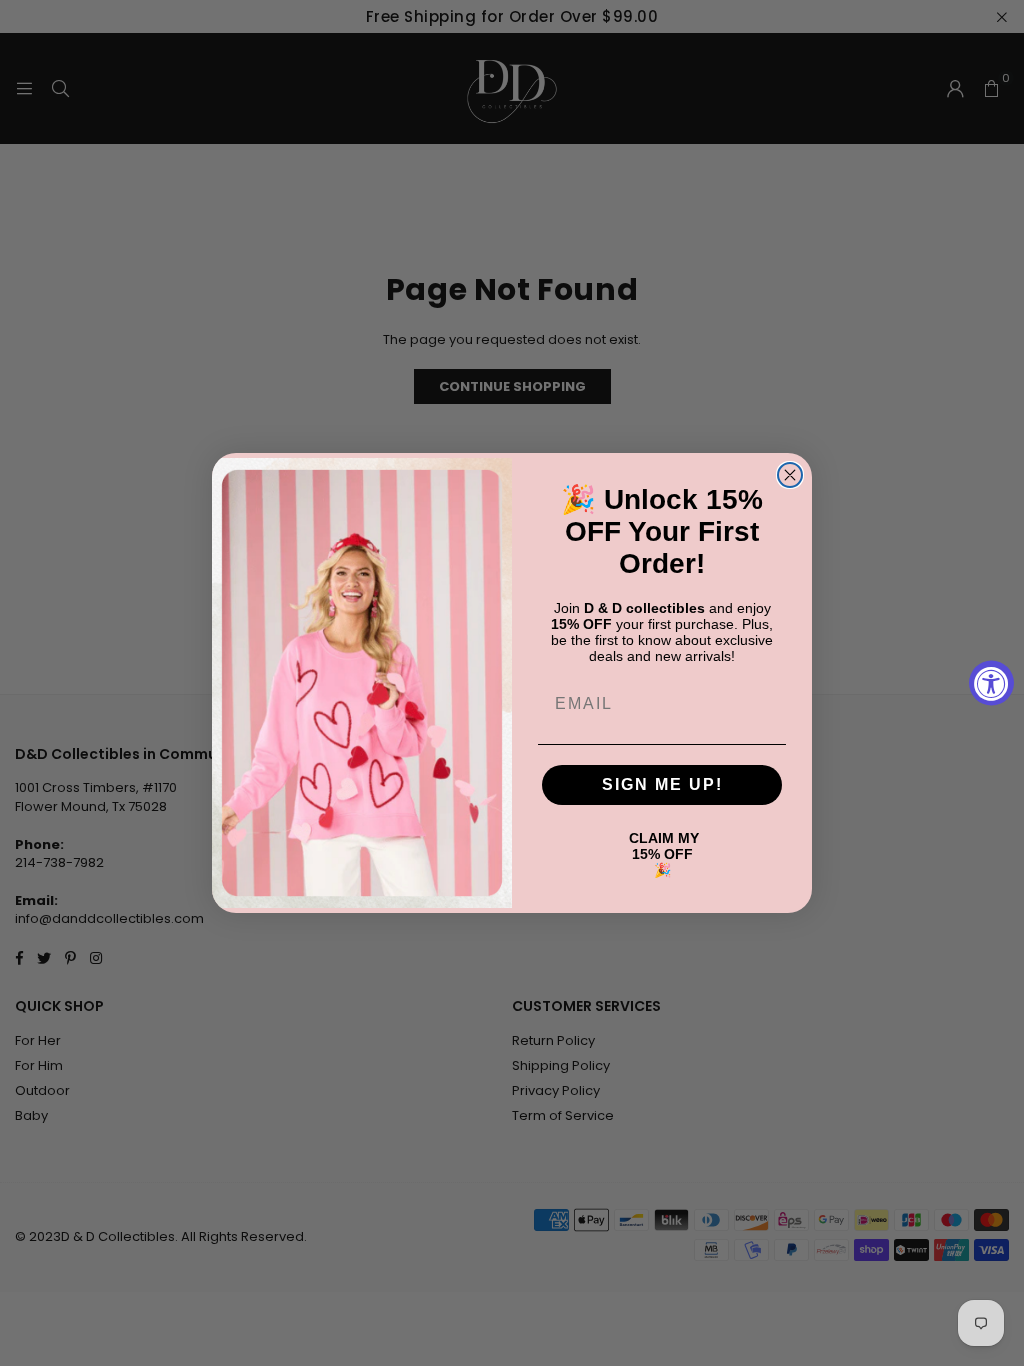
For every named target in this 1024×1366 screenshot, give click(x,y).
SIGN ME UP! (662, 784)
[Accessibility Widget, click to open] (991, 683)
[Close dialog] (790, 475)
